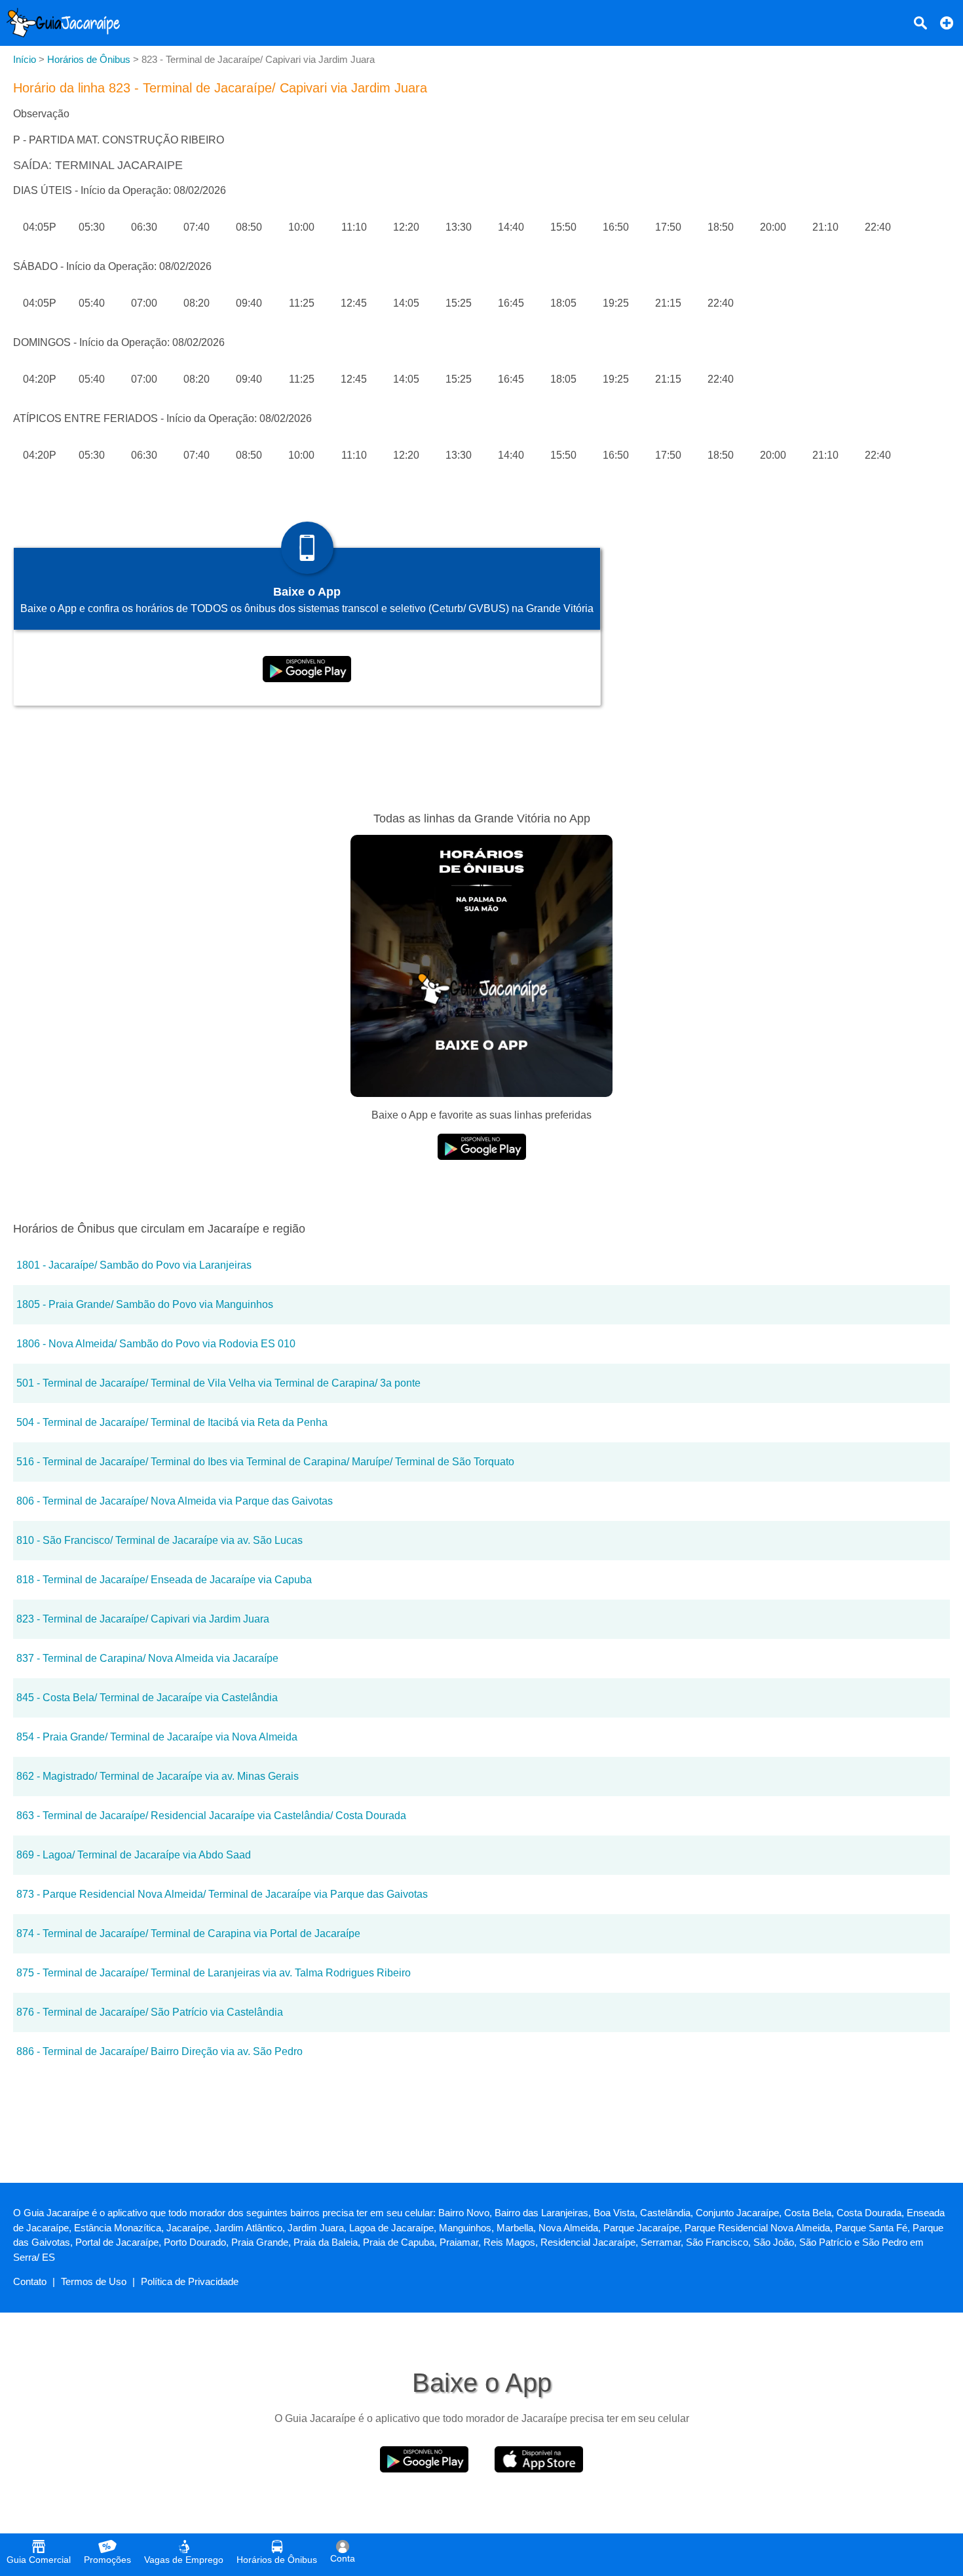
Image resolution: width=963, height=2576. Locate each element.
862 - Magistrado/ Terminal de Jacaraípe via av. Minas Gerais (158, 1776)
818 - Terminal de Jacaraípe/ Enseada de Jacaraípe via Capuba (164, 1580)
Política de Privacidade (190, 2281)
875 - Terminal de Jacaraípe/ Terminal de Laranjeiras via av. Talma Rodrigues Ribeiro (214, 1973)
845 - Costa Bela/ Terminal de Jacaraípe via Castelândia (147, 1698)
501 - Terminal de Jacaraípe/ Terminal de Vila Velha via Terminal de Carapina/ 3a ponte (218, 1383)
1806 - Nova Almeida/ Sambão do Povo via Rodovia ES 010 (156, 1344)
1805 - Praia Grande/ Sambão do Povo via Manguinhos (145, 1304)
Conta (343, 2558)
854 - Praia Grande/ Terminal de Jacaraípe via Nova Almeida (157, 1737)
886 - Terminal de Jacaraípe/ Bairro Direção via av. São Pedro (160, 2051)
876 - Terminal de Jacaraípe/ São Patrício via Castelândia (150, 2012)
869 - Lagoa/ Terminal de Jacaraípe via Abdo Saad (134, 1855)
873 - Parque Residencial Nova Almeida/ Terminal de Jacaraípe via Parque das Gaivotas (222, 1894)
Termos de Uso (94, 2281)
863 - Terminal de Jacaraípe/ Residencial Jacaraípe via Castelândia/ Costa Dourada (211, 1816)
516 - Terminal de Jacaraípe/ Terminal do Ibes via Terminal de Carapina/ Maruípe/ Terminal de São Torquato (265, 1462)
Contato (30, 2281)
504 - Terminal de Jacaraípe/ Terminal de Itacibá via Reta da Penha (172, 1422)
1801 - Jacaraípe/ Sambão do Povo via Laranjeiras (134, 1265)
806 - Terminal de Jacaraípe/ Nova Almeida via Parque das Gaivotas (175, 1501)
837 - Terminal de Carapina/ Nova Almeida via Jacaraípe (147, 1658)
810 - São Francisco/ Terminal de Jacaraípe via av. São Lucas (160, 1540)
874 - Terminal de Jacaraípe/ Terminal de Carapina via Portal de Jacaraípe (188, 1933)
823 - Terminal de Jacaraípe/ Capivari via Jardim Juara (143, 1619)
